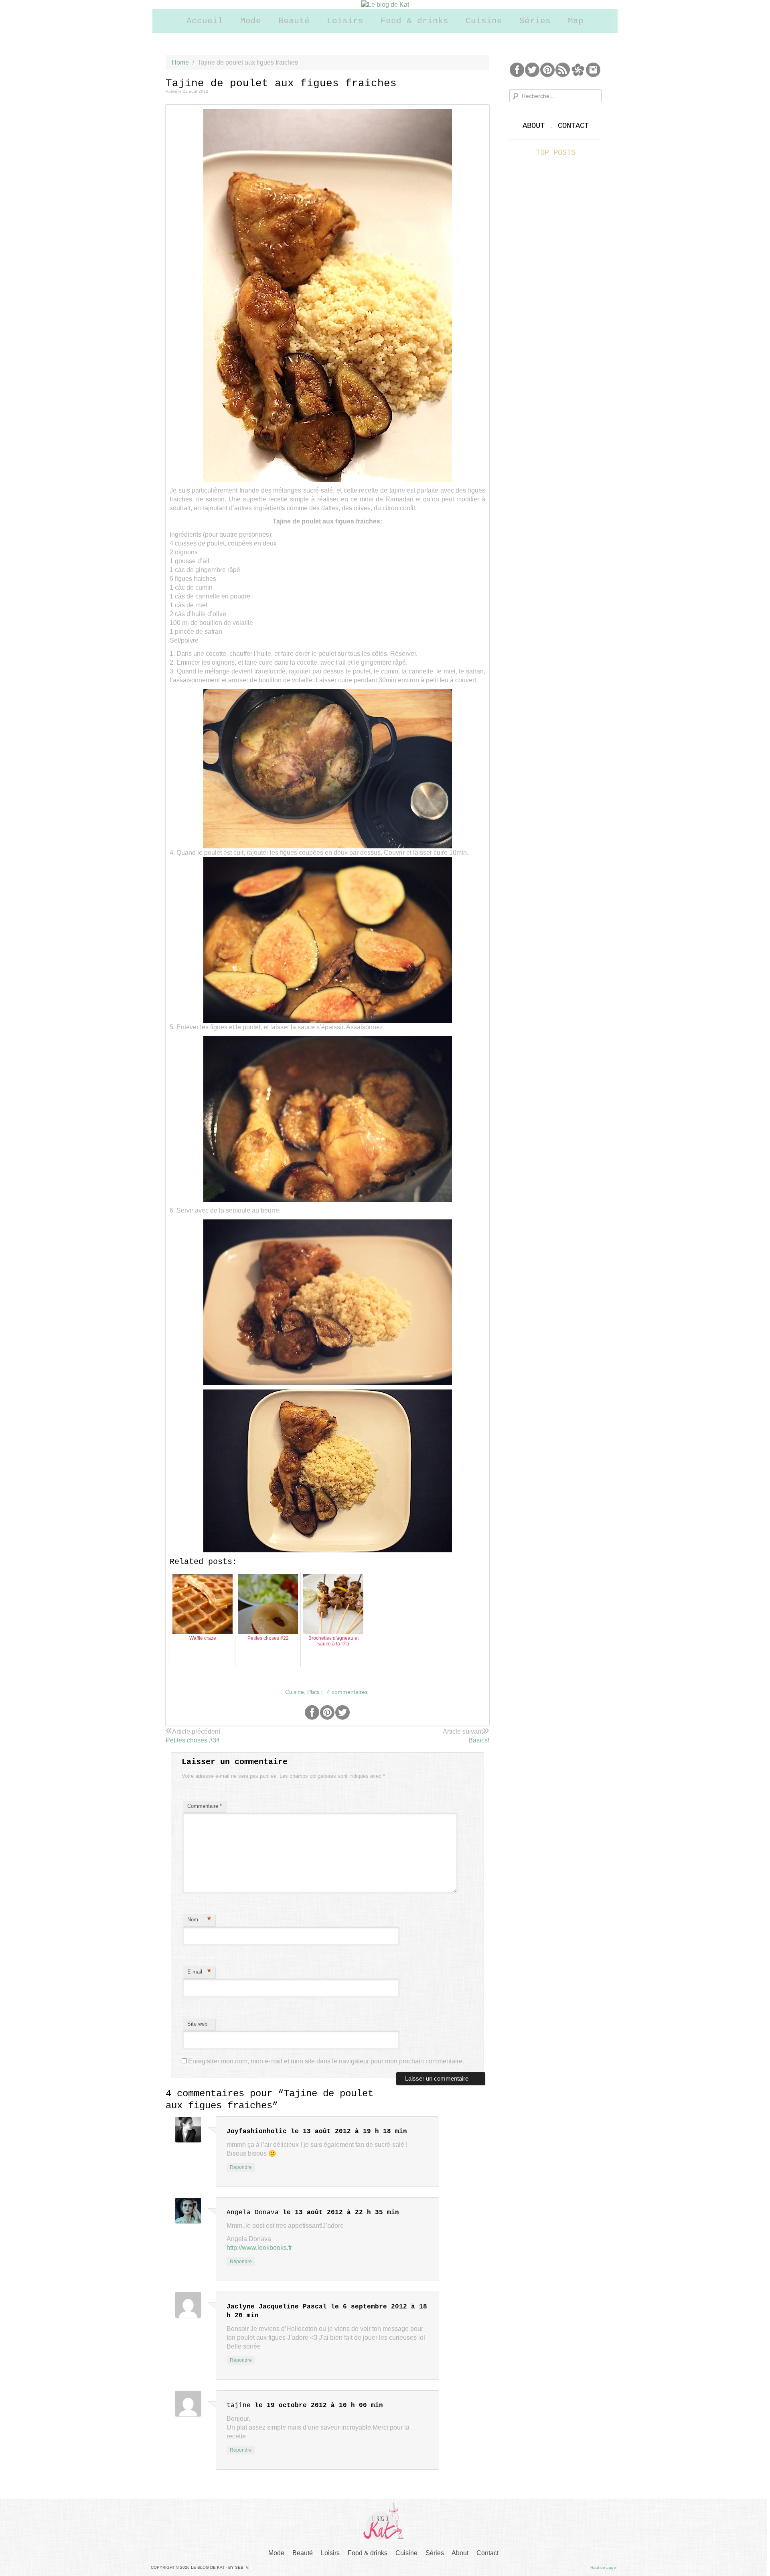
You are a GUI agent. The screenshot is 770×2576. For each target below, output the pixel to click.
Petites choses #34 (193, 1740)
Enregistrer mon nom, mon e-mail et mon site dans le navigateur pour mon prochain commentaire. (326, 2061)
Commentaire (205, 1806)
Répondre (241, 2167)
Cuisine (484, 21)
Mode (251, 21)
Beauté (294, 21)
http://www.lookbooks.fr (259, 2248)
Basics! (479, 1740)
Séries (535, 21)
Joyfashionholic (257, 2132)
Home (180, 62)
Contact (573, 126)
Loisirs (345, 21)
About (534, 126)
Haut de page (603, 2567)
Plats (313, 1692)
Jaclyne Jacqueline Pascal (277, 2307)
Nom (199, 1920)
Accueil (205, 21)
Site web (197, 2024)
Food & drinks (414, 21)
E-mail (199, 1972)
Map (576, 21)
